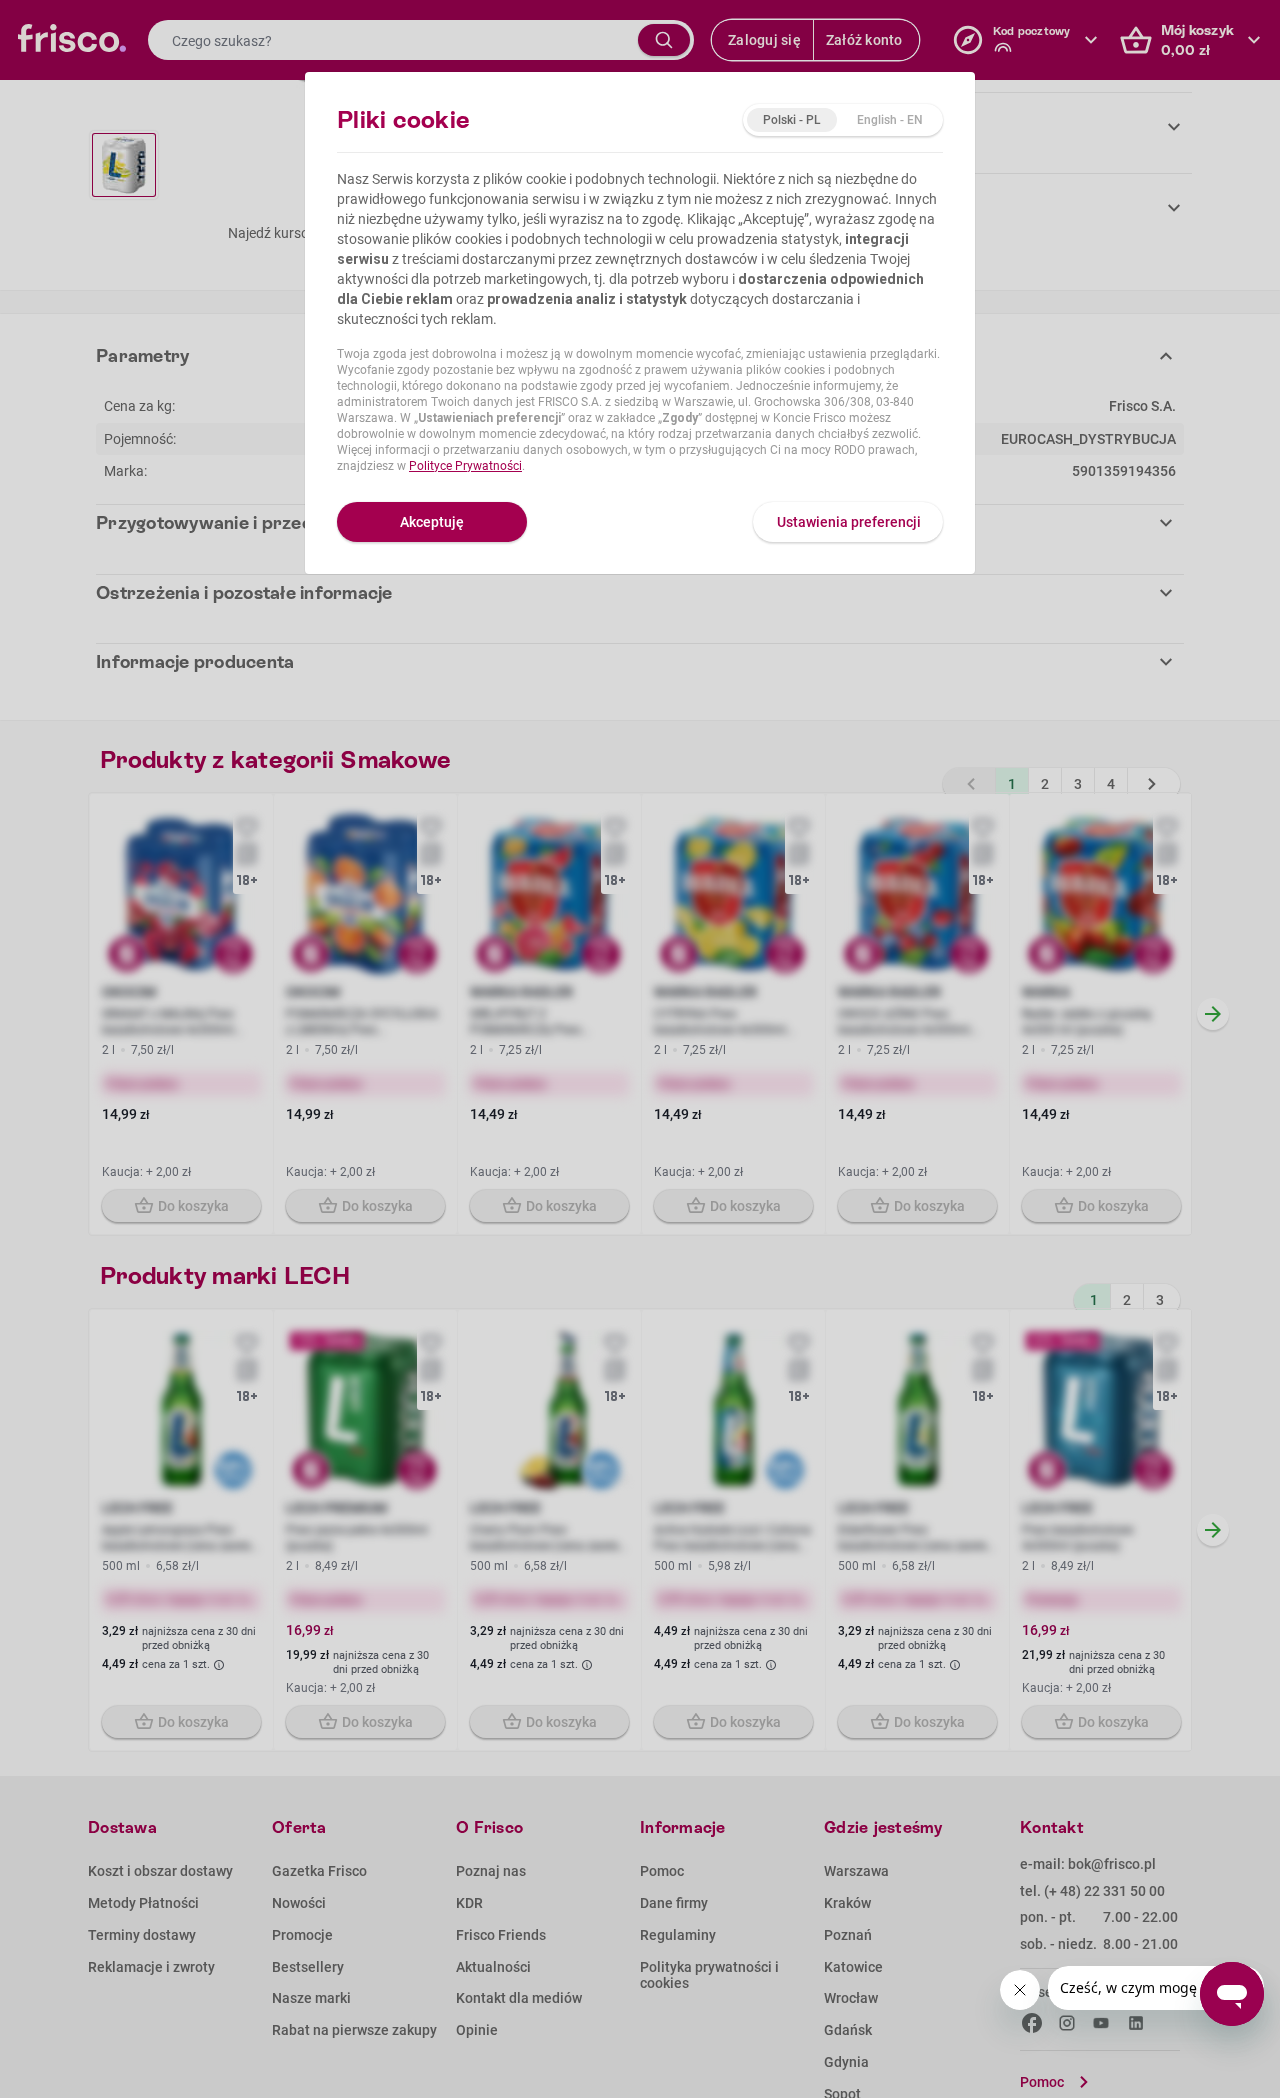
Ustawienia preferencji (849, 522)
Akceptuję (432, 522)
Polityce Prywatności (465, 466)
